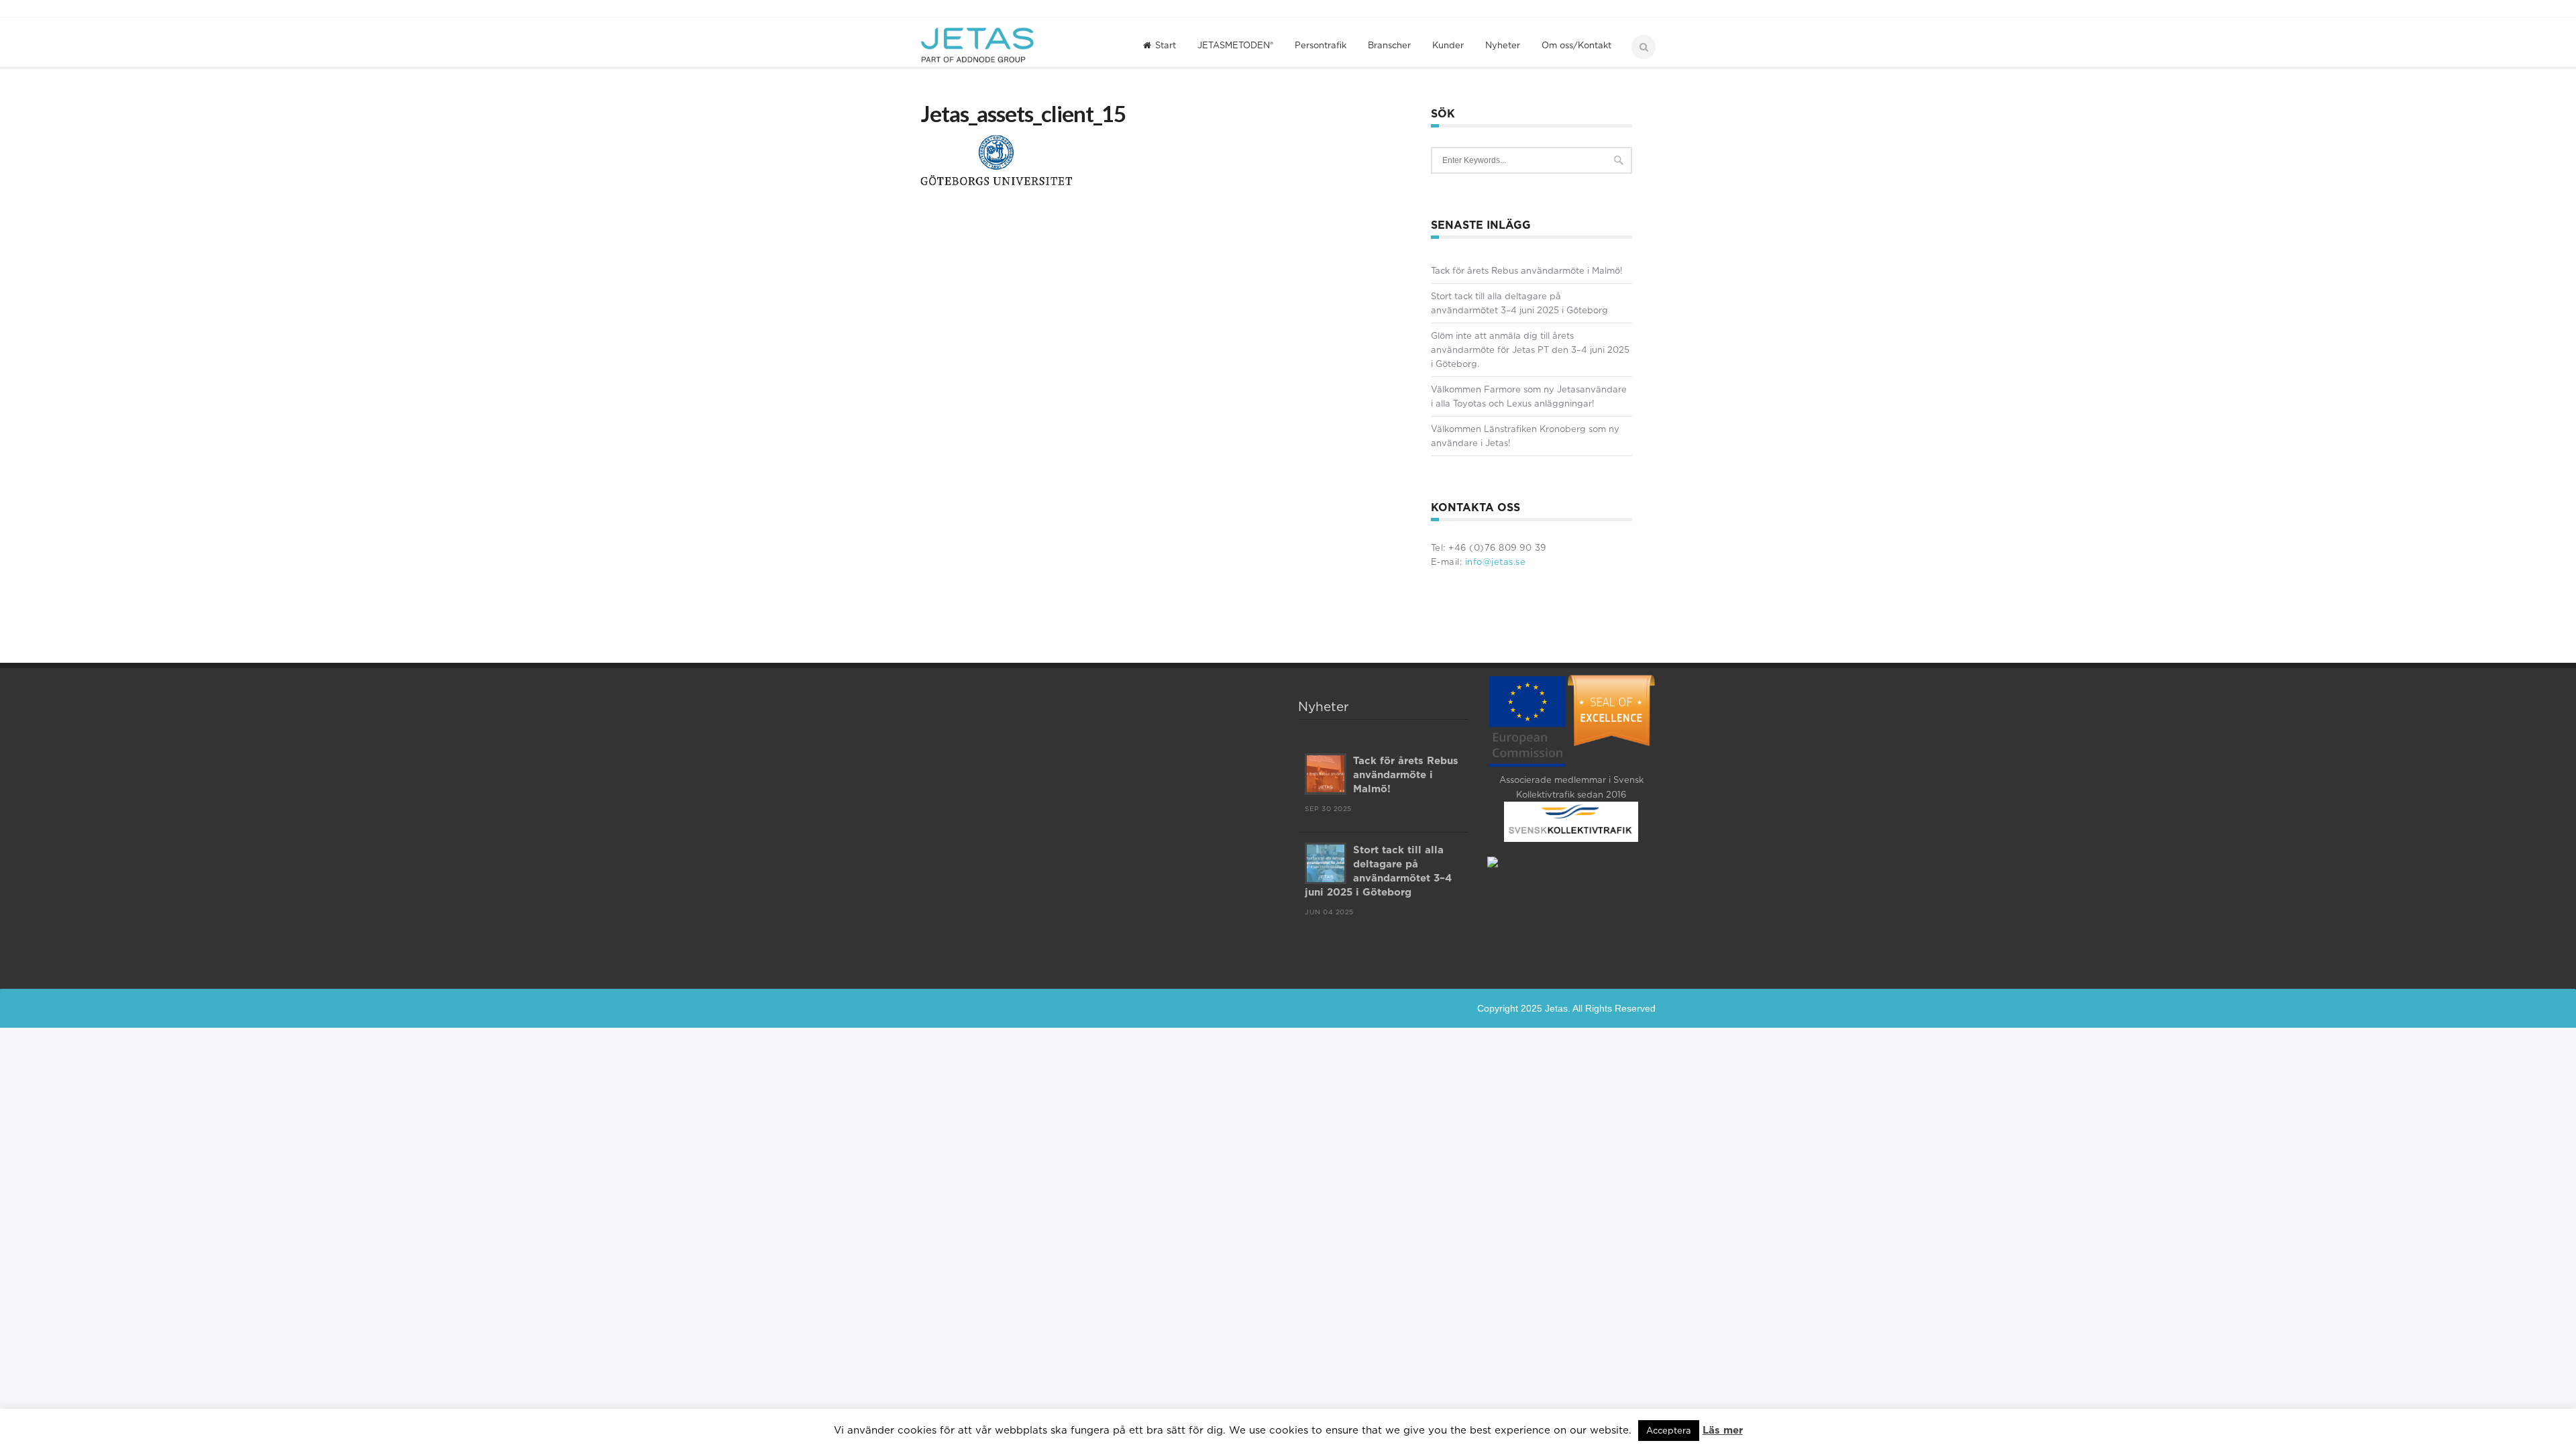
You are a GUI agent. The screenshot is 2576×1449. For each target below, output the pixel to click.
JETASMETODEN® (1235, 45)
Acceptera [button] (1669, 1430)
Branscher (1389, 45)
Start (1166, 45)
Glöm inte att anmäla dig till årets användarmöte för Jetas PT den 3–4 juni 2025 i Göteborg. (1530, 350)
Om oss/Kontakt (1576, 45)
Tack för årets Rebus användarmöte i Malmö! (1527, 270)
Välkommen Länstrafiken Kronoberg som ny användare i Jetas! (1525, 436)
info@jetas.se (1494, 561)
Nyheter (1503, 45)
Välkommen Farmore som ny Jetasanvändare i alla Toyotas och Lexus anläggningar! (1529, 396)
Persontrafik (1321, 45)
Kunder (1448, 45)
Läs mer (1723, 1430)
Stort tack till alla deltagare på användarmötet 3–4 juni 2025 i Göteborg (1519, 303)
